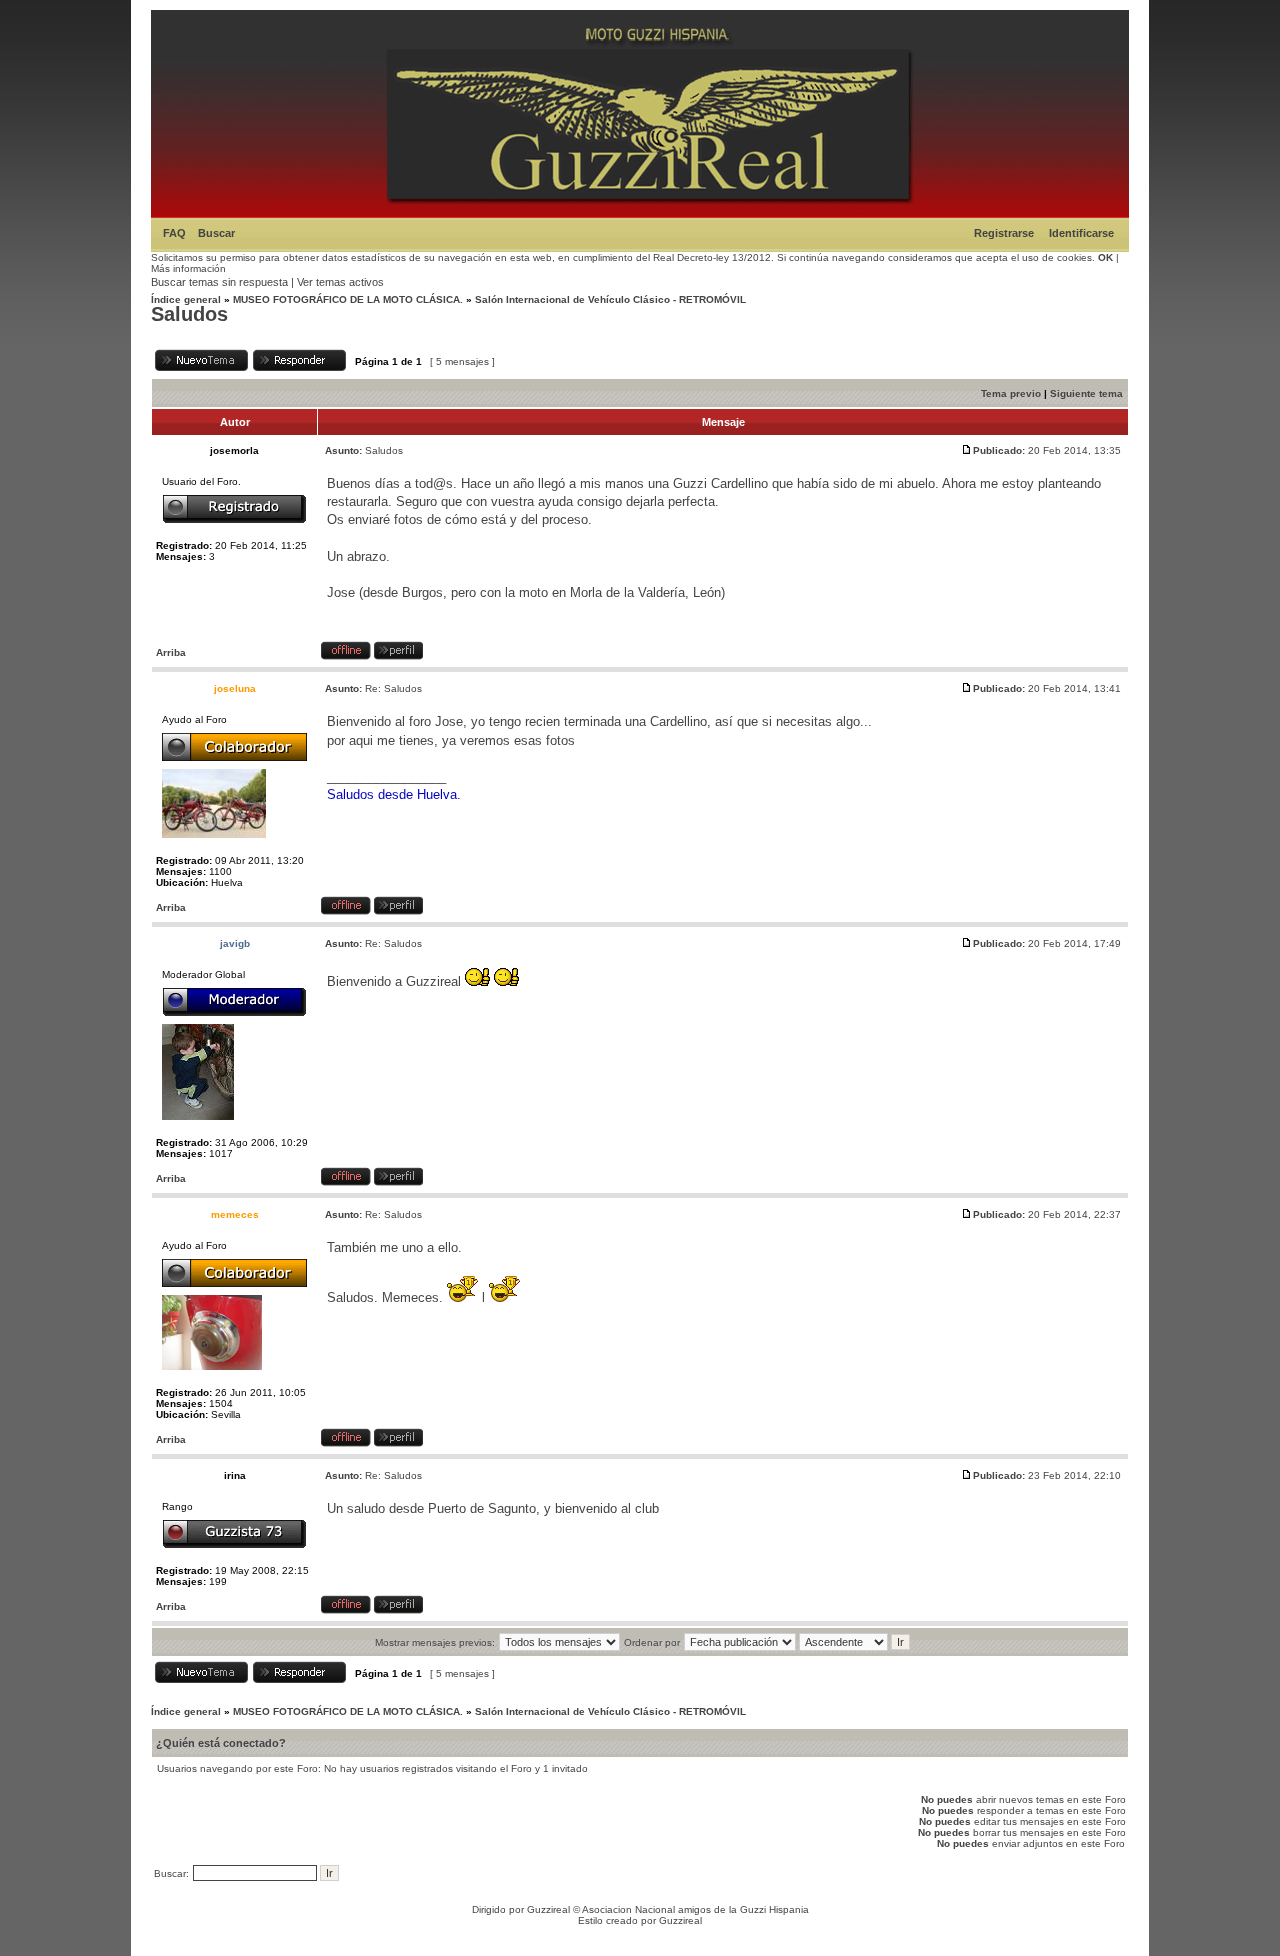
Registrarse (1004, 233)
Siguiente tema (1086, 393)
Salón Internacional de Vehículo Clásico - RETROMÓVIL (610, 299)
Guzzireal (548, 1909)
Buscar (216, 233)
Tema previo (1011, 393)
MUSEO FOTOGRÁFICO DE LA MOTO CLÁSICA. (348, 299)
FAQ (174, 233)
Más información (188, 268)
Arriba (171, 652)
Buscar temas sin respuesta (219, 282)
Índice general (186, 299)
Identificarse (1081, 233)
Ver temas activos (340, 282)
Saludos (189, 314)
